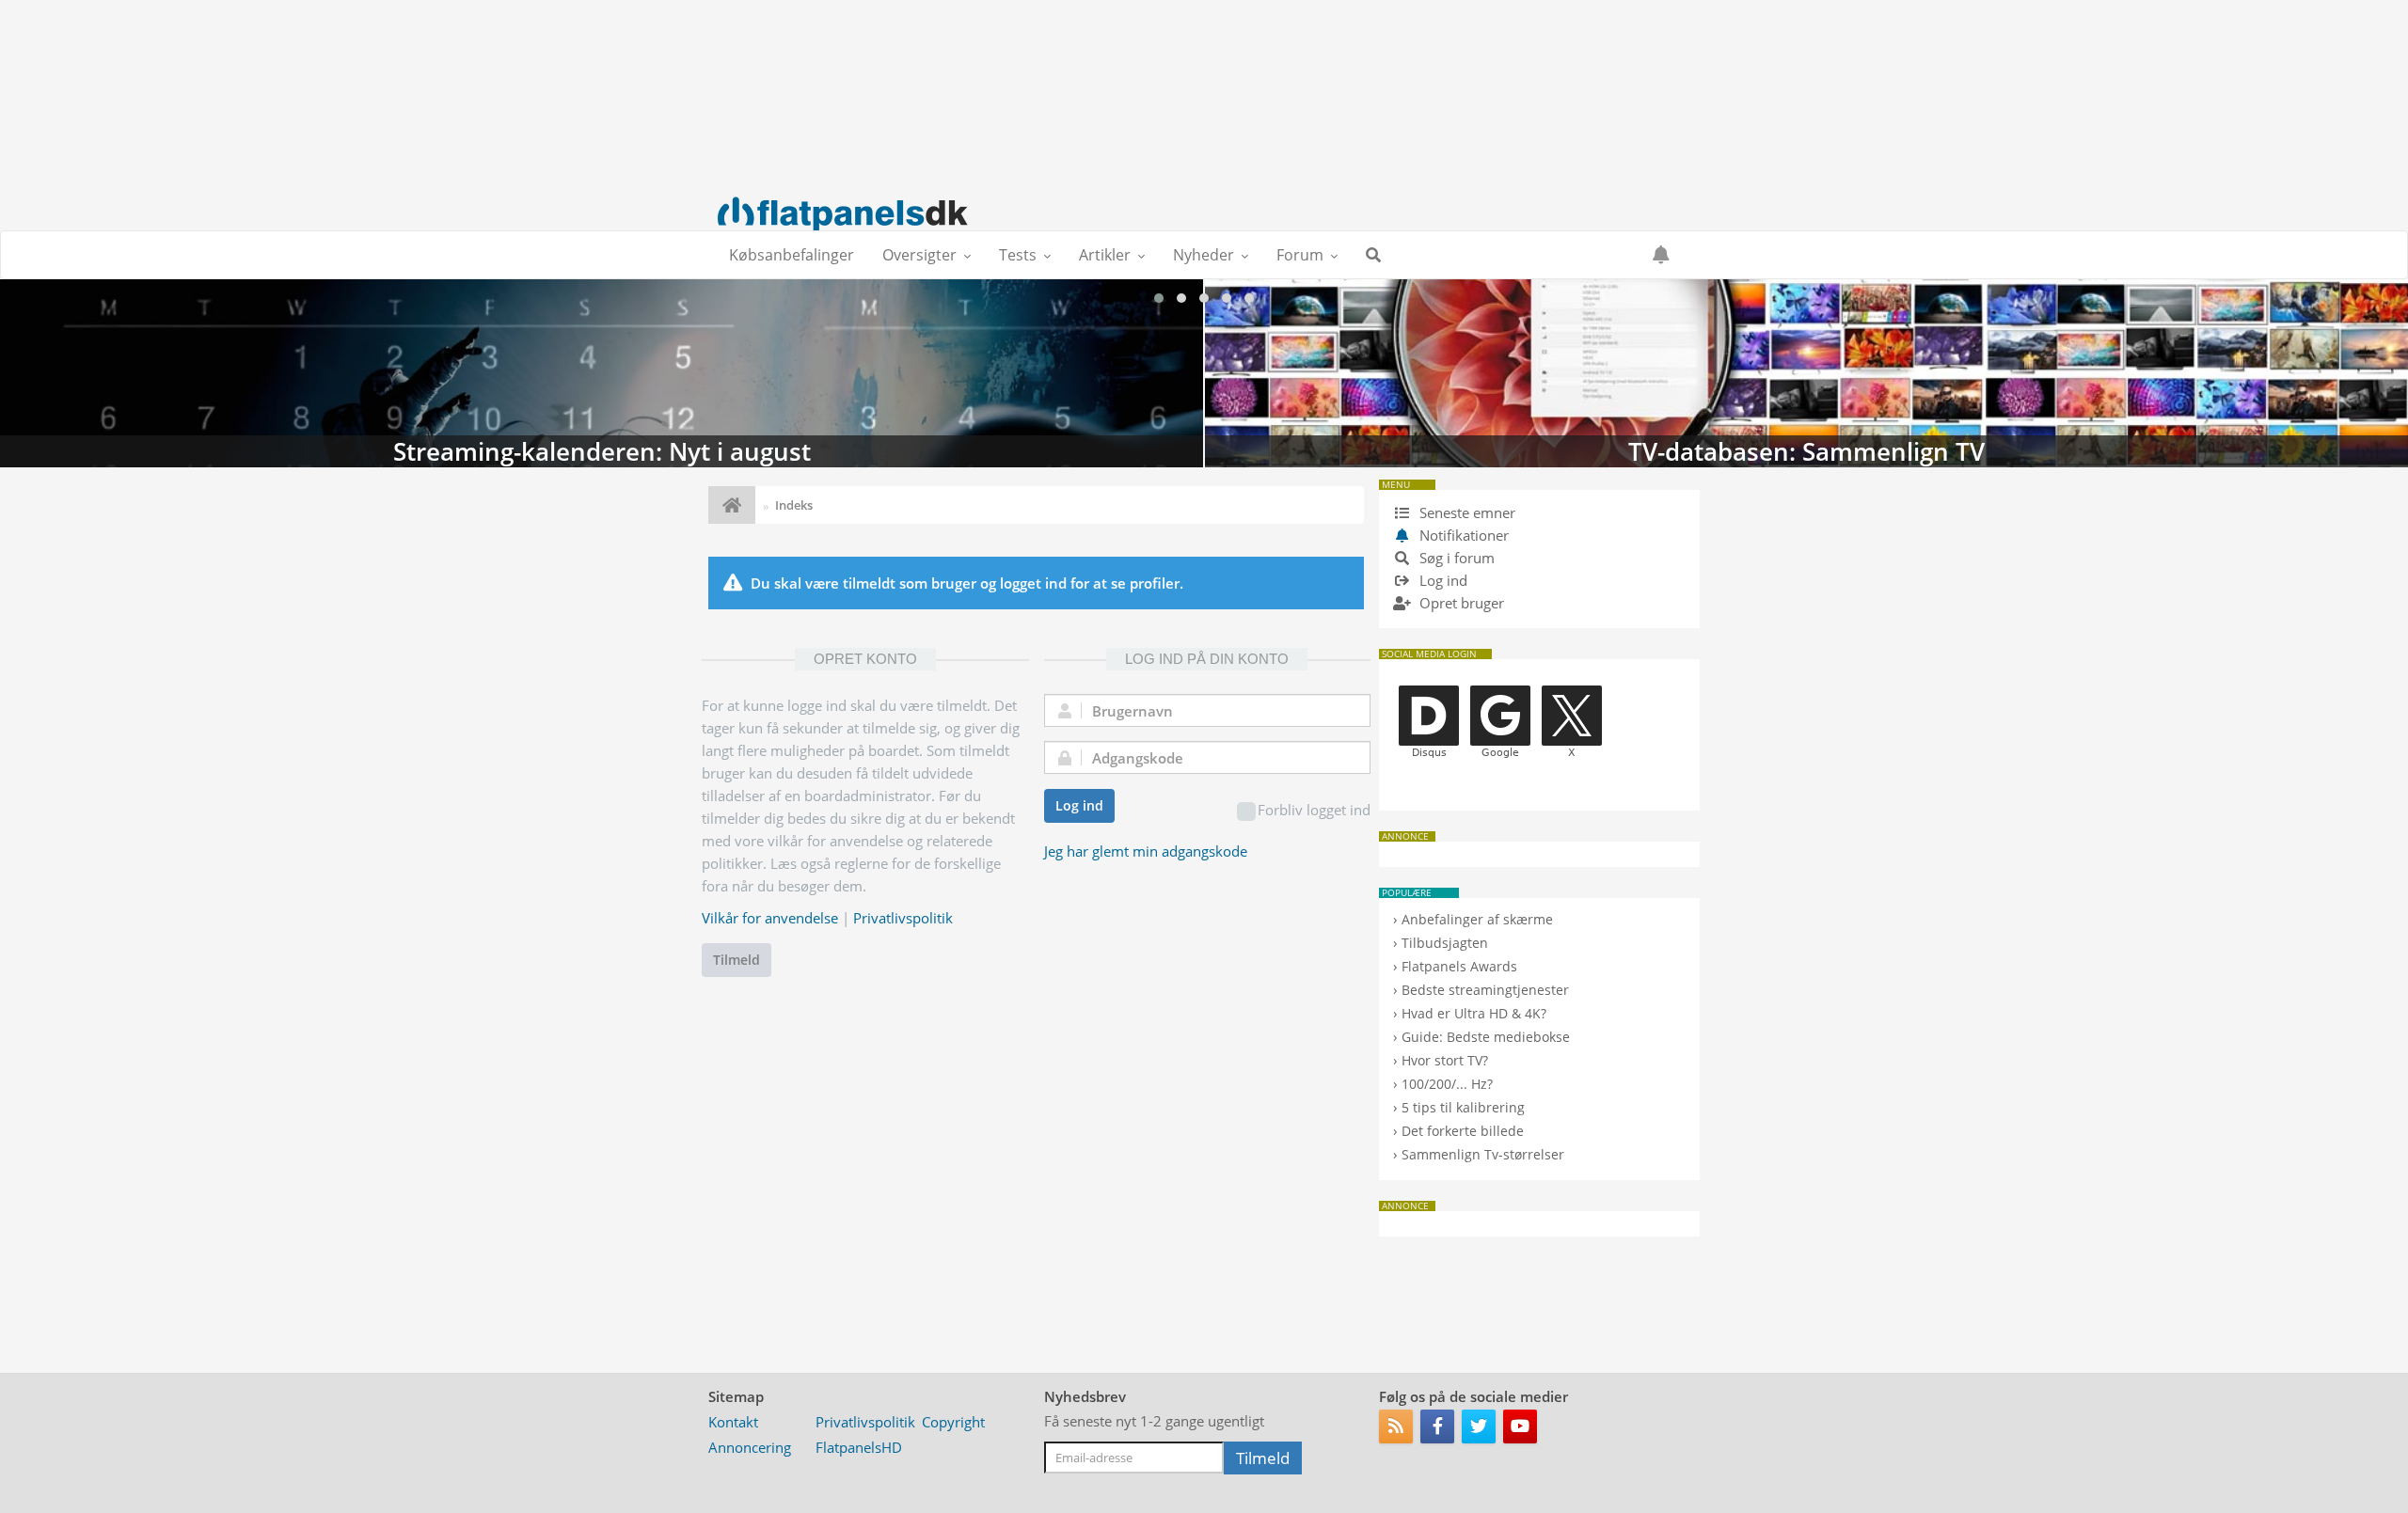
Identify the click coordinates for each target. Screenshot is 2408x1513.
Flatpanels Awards (1459, 966)
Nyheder (1204, 255)
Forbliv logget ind (1314, 810)
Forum (1300, 255)
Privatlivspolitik (903, 918)
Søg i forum (1455, 558)
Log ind (1079, 805)
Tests (1018, 255)
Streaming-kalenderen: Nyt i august (602, 373)
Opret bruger (1460, 603)
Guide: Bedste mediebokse (1486, 1037)
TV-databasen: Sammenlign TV (1806, 373)
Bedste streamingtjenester (1485, 990)
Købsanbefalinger (792, 255)
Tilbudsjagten (1445, 943)
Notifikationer (1464, 535)
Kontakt (733, 1422)
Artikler (1105, 255)
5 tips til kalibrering (1463, 1107)
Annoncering (750, 1447)
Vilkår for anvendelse (770, 918)
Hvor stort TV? (1445, 1060)
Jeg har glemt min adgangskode (1146, 851)
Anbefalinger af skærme (1477, 919)
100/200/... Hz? (1447, 1084)
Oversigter (919, 255)
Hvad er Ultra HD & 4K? (1474, 1013)
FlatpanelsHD (859, 1447)
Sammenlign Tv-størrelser (1483, 1154)
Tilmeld (737, 960)
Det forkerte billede (1463, 1131)
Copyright (953, 1422)
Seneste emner (1465, 512)
